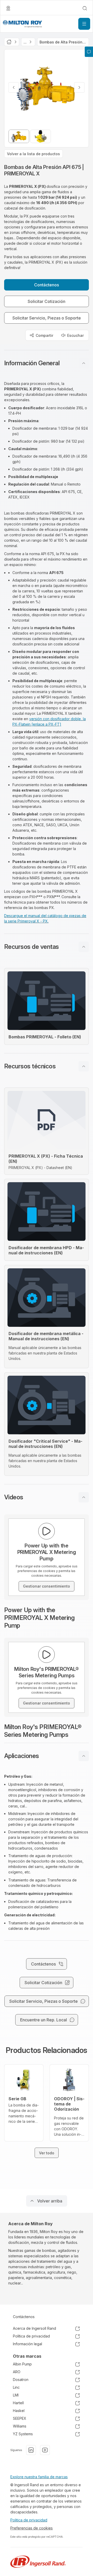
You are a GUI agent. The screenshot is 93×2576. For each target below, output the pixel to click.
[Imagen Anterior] (14, 87)
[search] (85, 8)
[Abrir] (84, 24)
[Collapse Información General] (84, 363)
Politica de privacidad (29, 2520)
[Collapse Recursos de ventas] (84, 947)
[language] (8, 8)
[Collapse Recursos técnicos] (84, 1066)
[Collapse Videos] (84, 1497)
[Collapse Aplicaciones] (84, 1756)
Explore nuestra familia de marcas (39, 2477)
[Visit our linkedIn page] (31, 2450)
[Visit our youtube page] (45, 2450)
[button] (47, 363)
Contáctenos (24, 2317)
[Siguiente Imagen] (79, 87)
